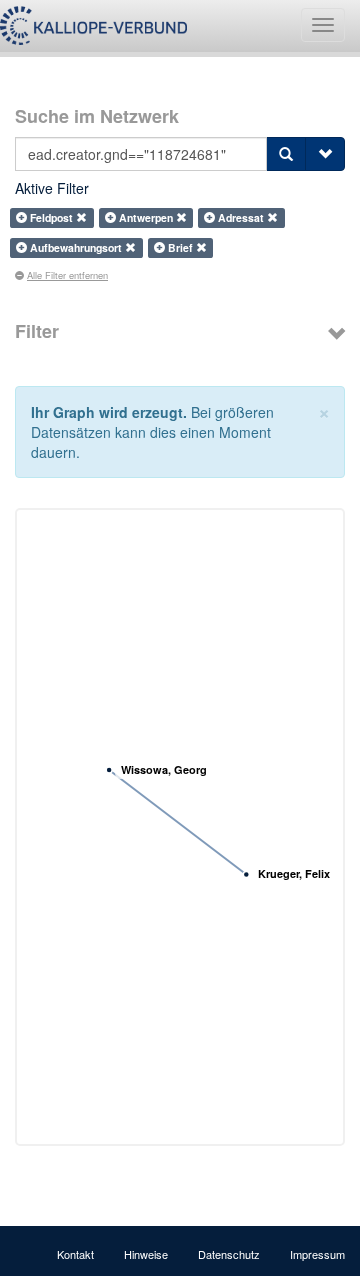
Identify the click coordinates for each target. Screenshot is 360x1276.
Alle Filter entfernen (67, 275)
